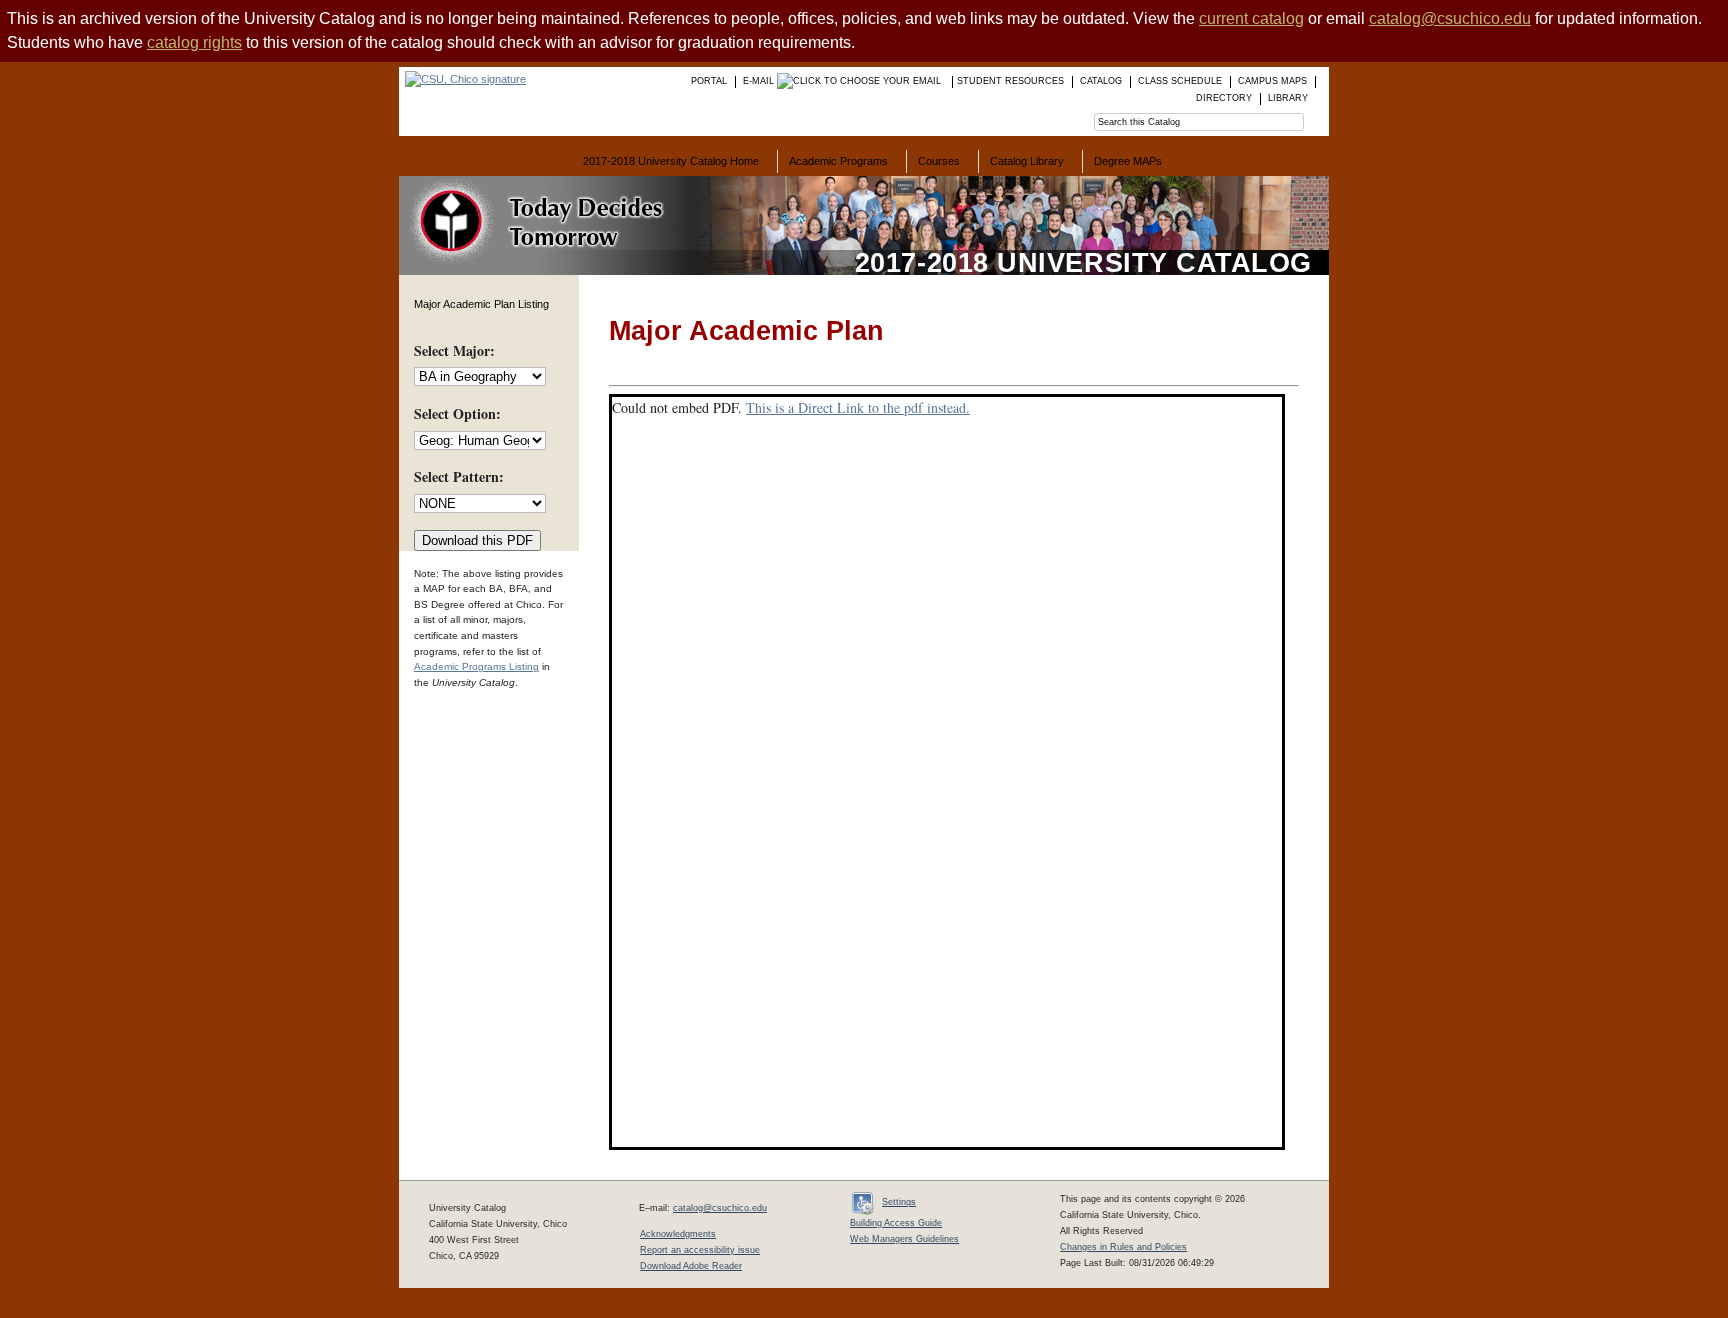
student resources (1010, 81)
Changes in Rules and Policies (1123, 1247)
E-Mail (760, 81)
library (1288, 98)
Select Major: (454, 350)
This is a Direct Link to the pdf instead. (858, 407)
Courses (939, 161)
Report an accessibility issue (700, 1250)
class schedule (1180, 81)
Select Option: (457, 413)
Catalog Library (1027, 161)
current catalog (1251, 18)
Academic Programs (838, 161)
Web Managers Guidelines (904, 1239)
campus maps (1272, 81)
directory (1224, 98)
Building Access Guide (896, 1223)
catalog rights (194, 42)
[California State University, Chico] (462, 79)
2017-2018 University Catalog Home (671, 161)
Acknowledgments (678, 1234)
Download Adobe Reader (691, 1266)
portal (709, 81)
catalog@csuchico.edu (1450, 18)
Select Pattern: (459, 476)
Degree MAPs (1128, 161)
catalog (1101, 81)
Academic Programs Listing (476, 666)
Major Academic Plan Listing (481, 304)
